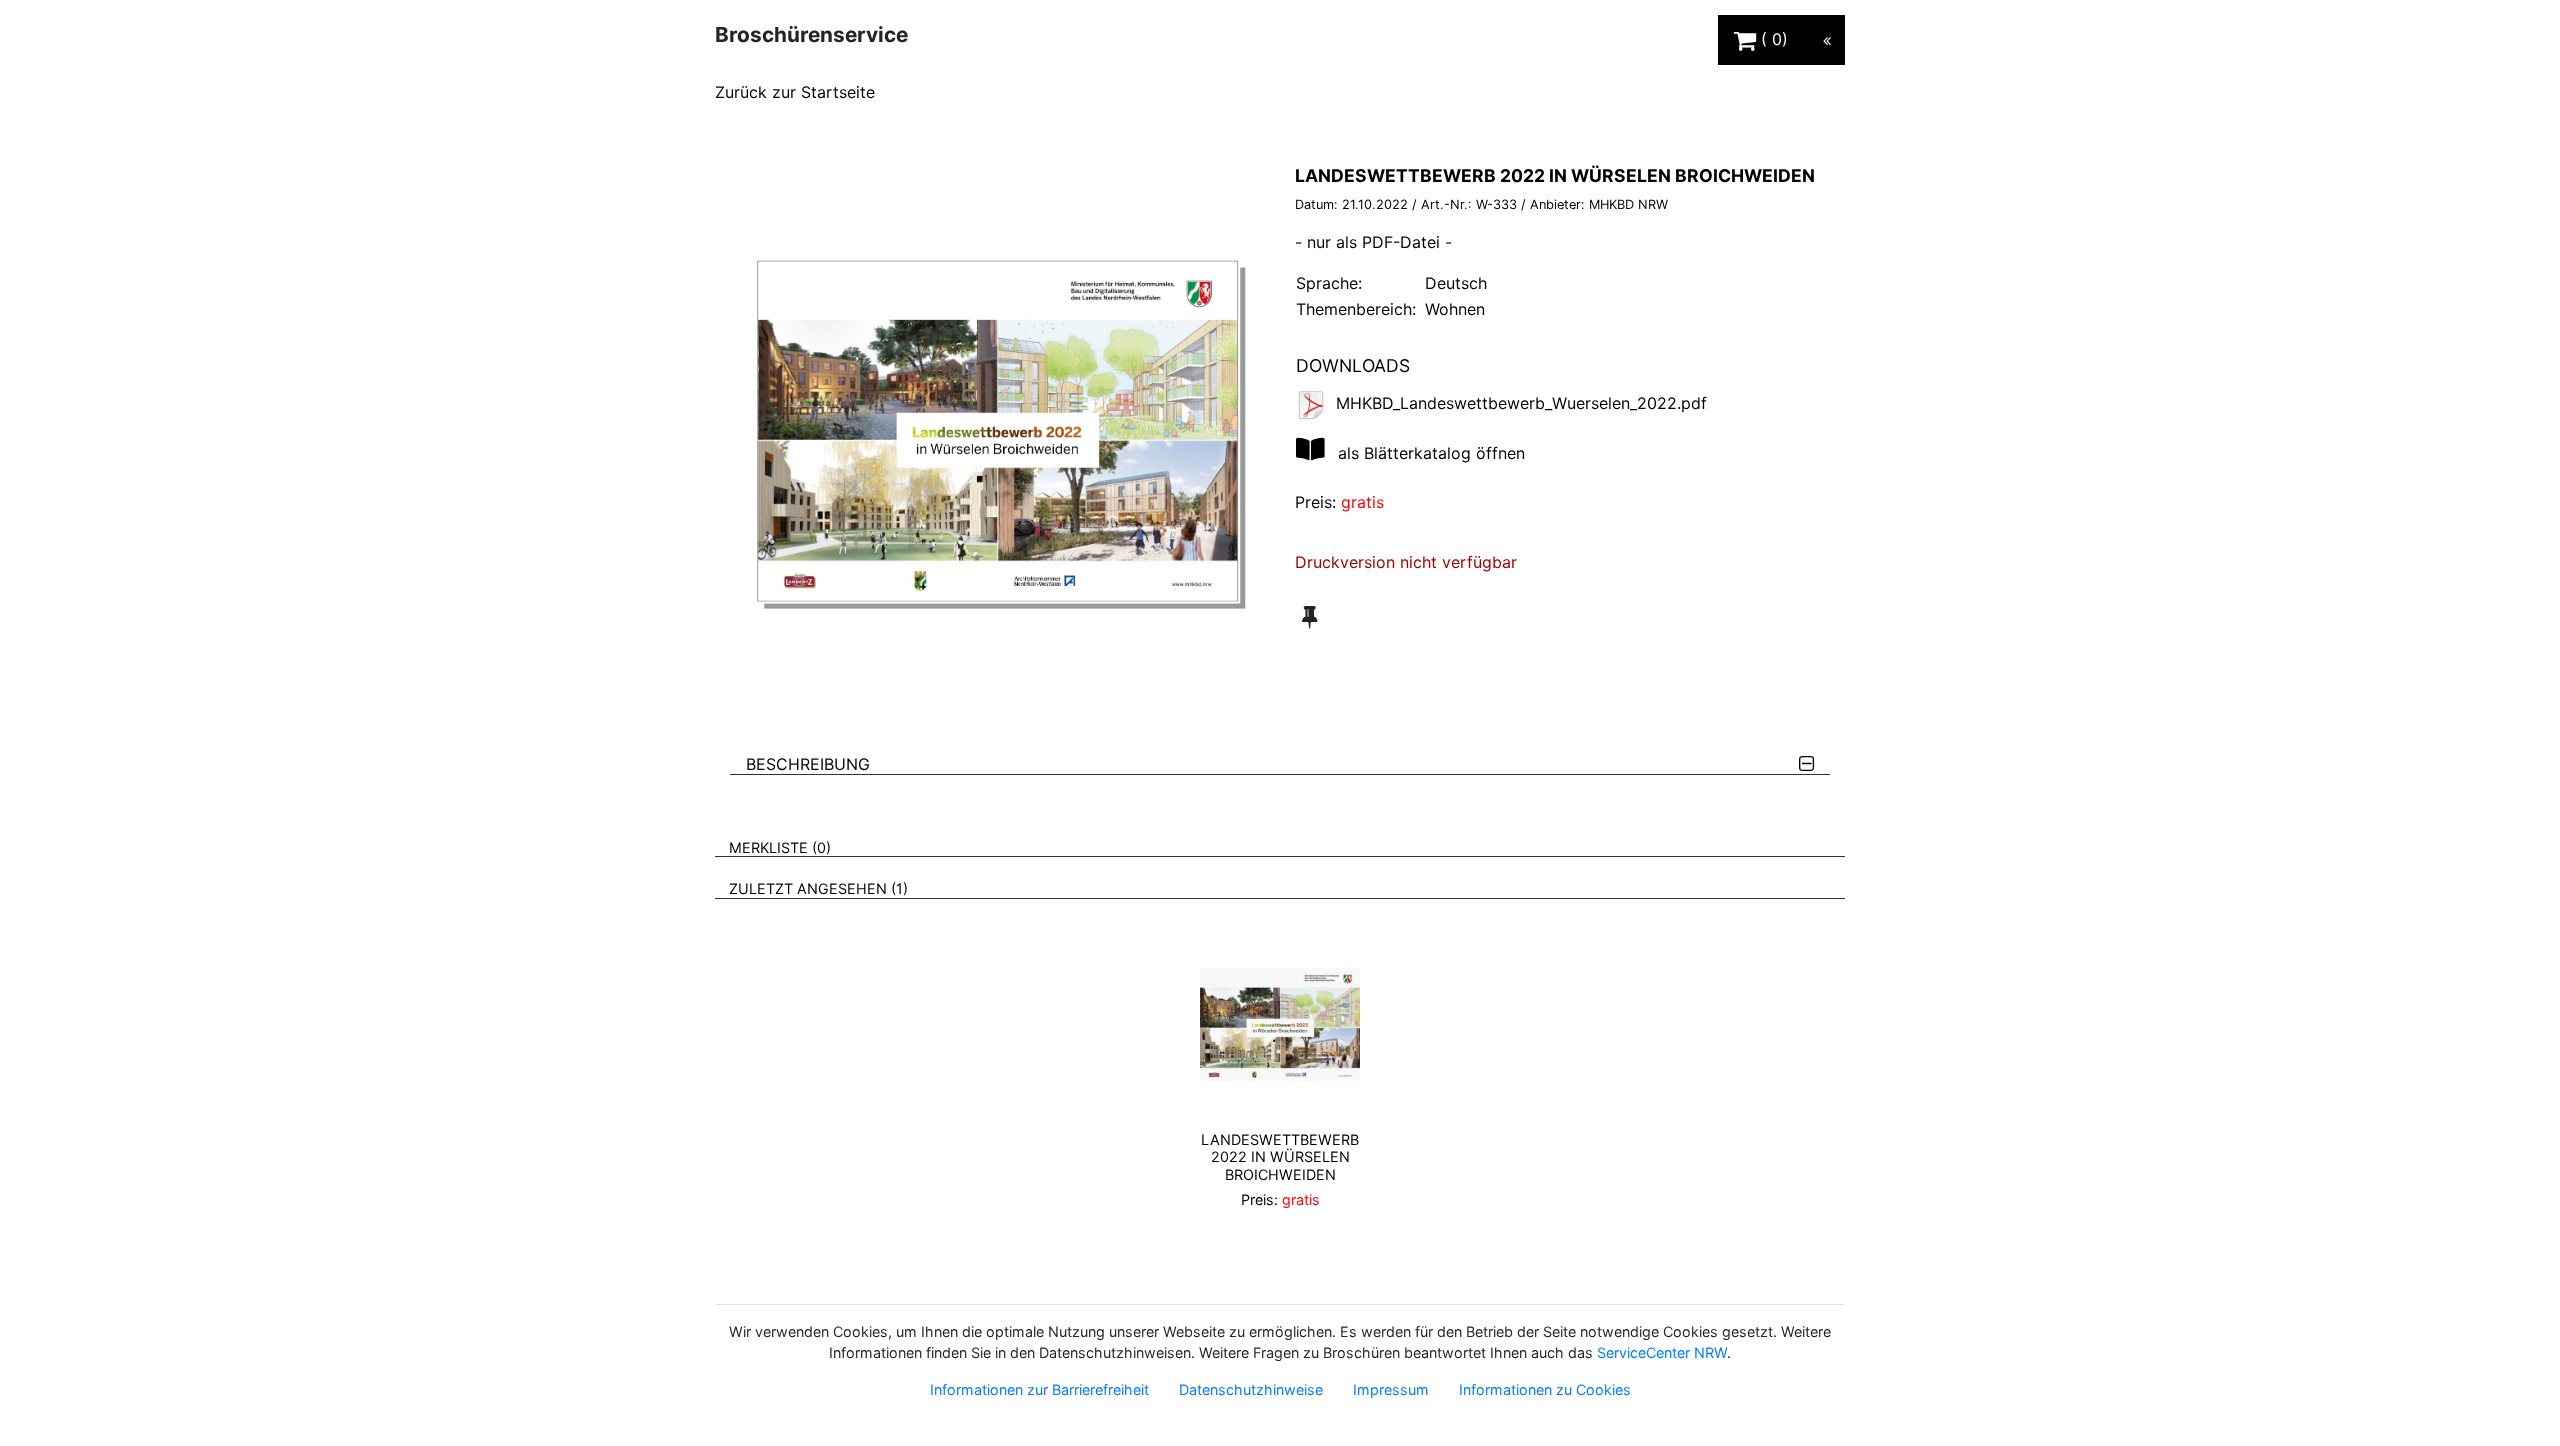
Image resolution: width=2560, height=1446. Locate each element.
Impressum (1391, 1389)
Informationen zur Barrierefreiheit (1039, 1389)
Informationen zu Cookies (1545, 1389)
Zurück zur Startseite (795, 92)
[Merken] (1309, 617)
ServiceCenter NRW (1662, 1352)
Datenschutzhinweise (1251, 1389)
